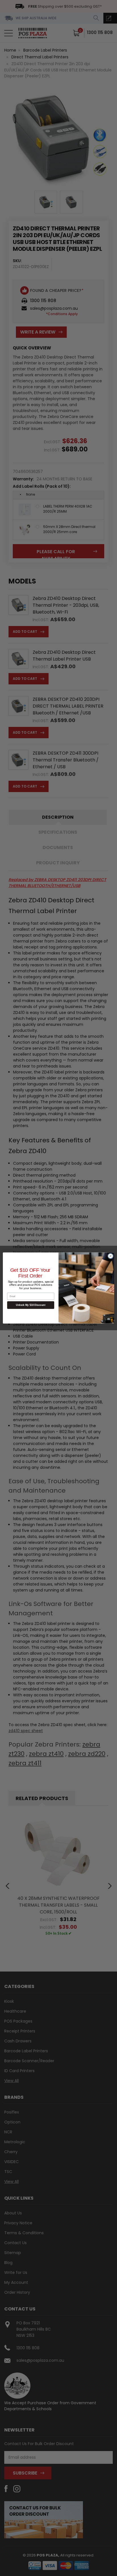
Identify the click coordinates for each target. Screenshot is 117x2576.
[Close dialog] (110, 1256)
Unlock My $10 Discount (31, 1305)
